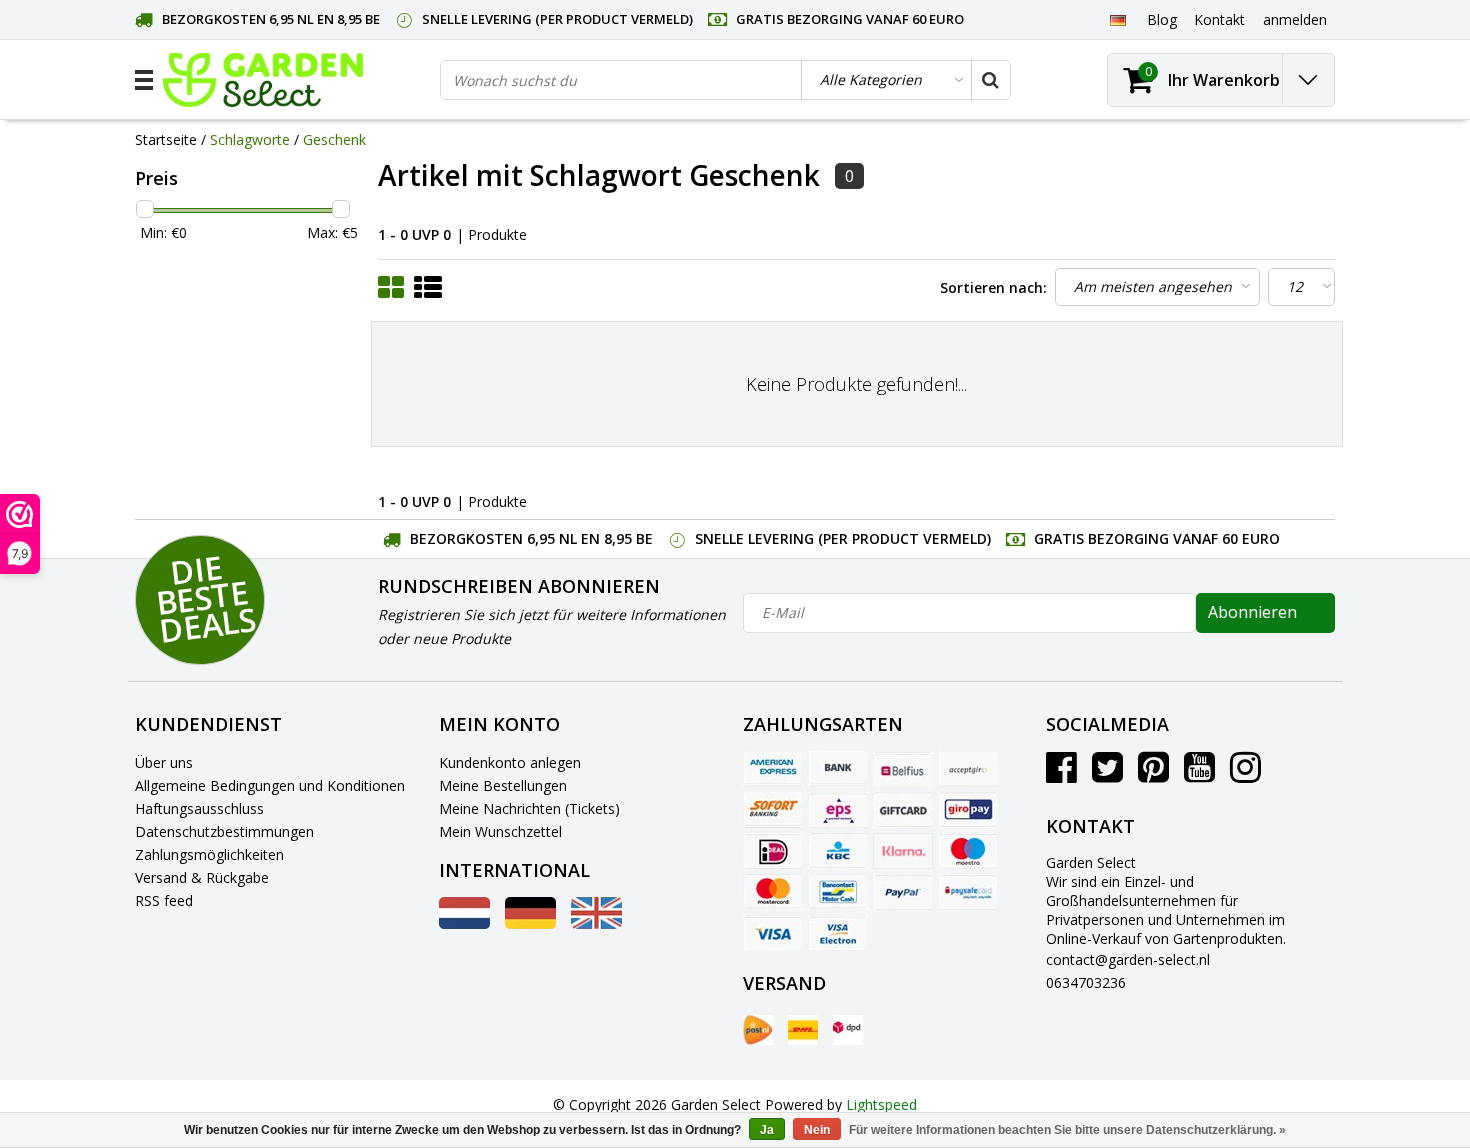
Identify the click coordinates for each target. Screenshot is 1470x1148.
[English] (596, 923)
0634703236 (1086, 982)
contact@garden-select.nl (1128, 959)
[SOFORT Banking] (773, 810)
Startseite (166, 139)
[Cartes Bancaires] (968, 769)
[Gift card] (903, 810)
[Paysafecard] (968, 892)
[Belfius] (903, 769)
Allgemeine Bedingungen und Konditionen (270, 785)
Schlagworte (250, 139)
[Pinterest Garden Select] (1153, 774)
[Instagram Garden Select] (1245, 774)
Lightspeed (881, 1104)
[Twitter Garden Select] (1107, 774)
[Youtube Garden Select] (1199, 774)
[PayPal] (903, 892)
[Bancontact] (838, 892)
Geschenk (334, 139)
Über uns (164, 762)
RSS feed (164, 900)
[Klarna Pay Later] (903, 851)
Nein (817, 1130)
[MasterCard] (773, 892)
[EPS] (838, 810)
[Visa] (773, 933)
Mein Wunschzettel (500, 831)
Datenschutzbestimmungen (224, 831)
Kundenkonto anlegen (510, 762)
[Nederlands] (464, 923)
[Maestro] (968, 851)
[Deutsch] (1117, 19)
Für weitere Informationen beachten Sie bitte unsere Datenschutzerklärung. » (1067, 1130)
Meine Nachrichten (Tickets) (529, 808)
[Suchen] (990, 80)
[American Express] (773, 769)
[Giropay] (968, 810)
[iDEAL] (773, 851)
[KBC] (838, 851)
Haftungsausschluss (199, 808)
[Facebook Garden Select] (1061, 774)
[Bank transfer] (838, 769)
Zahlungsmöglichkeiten (209, 854)
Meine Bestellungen (503, 785)
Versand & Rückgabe (202, 877)
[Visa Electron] (838, 933)
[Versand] (758, 1030)
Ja (767, 1130)
